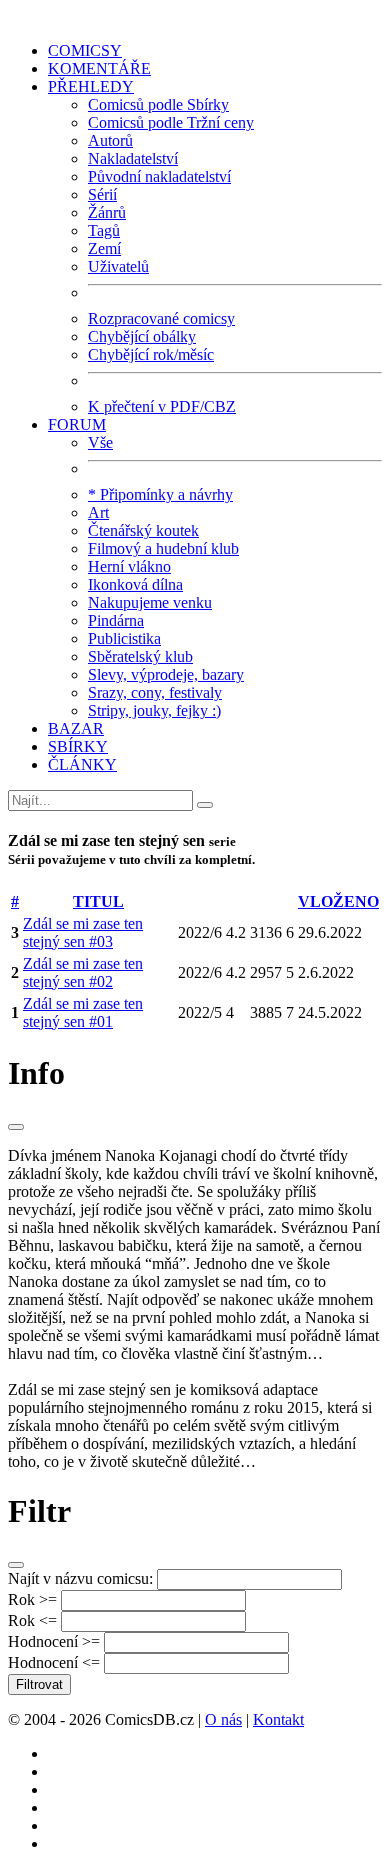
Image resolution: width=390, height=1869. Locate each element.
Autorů (110, 140)
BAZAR (76, 728)
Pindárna (116, 620)
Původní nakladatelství (159, 176)
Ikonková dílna (135, 584)
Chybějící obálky (142, 336)
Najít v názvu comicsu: (80, 1578)
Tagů (104, 230)
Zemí (104, 248)
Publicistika (124, 638)
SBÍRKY (78, 746)
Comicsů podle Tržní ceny (171, 122)
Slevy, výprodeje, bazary (166, 674)
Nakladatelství (133, 158)
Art (98, 512)
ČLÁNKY (82, 764)
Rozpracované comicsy (161, 318)
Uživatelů (118, 266)
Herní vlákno (129, 566)
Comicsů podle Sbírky (158, 104)
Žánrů (107, 212)
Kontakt (278, 1719)
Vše (100, 442)
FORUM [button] (77, 424)
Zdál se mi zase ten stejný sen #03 (83, 932)
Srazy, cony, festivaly (155, 692)
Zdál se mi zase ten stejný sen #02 (83, 972)
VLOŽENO (338, 901)
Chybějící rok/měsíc (151, 354)
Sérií (102, 194)
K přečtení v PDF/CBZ (162, 406)
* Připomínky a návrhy (160, 494)
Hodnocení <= (54, 1662)
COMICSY (85, 50)
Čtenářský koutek (143, 530)
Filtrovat (39, 1684)
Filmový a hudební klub (163, 548)
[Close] (16, 1127)
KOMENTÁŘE (99, 68)
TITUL (98, 901)
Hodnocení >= (54, 1641)
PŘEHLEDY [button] (91, 86)
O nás (223, 1719)
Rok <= (32, 1620)
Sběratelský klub (140, 656)
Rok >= (32, 1599)
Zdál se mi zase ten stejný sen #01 (83, 1012)
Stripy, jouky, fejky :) (154, 710)
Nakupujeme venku (150, 602)
